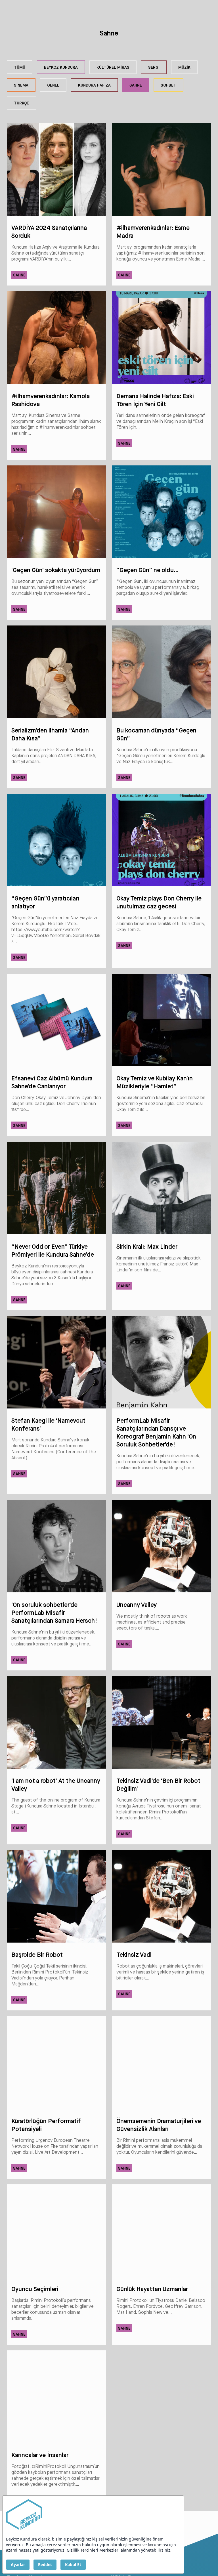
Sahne (136, 85)
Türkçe (21, 103)
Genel (53, 85)
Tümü (20, 67)
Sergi (154, 67)
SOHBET (168, 85)
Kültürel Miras (113, 67)
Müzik (184, 67)
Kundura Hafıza (94, 85)
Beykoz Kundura (61, 67)
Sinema (21, 85)
